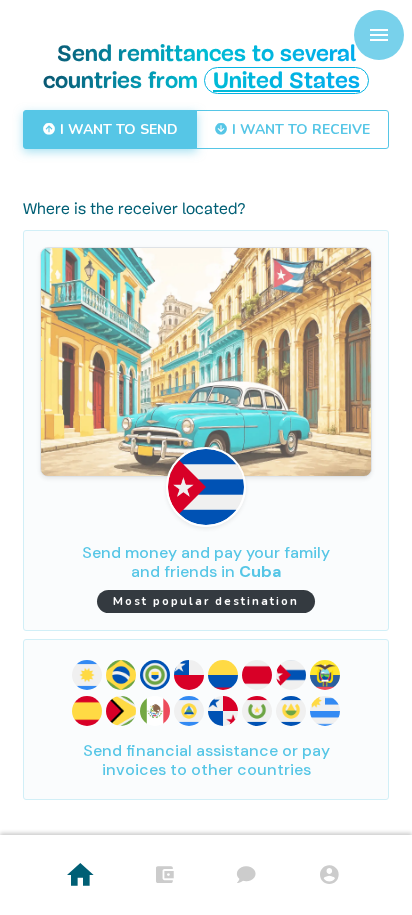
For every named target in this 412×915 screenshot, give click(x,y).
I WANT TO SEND (117, 129)
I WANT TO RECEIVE (299, 129)
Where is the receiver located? (134, 210)
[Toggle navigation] (379, 35)
